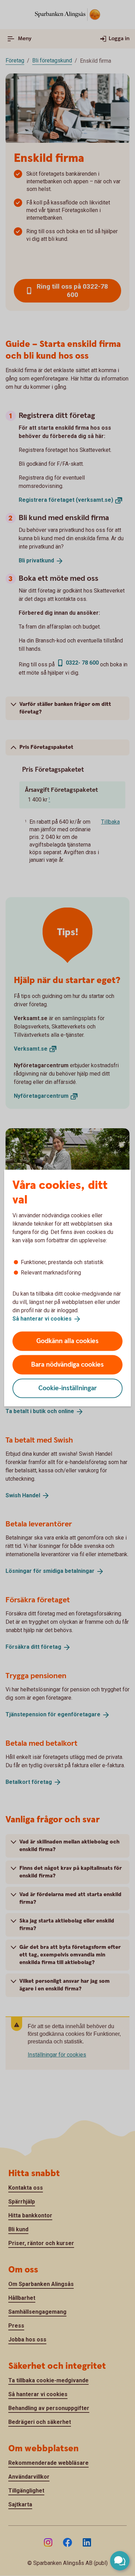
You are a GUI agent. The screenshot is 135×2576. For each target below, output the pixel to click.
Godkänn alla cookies (67, 1341)
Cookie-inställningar (68, 1388)
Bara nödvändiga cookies (67, 1364)
